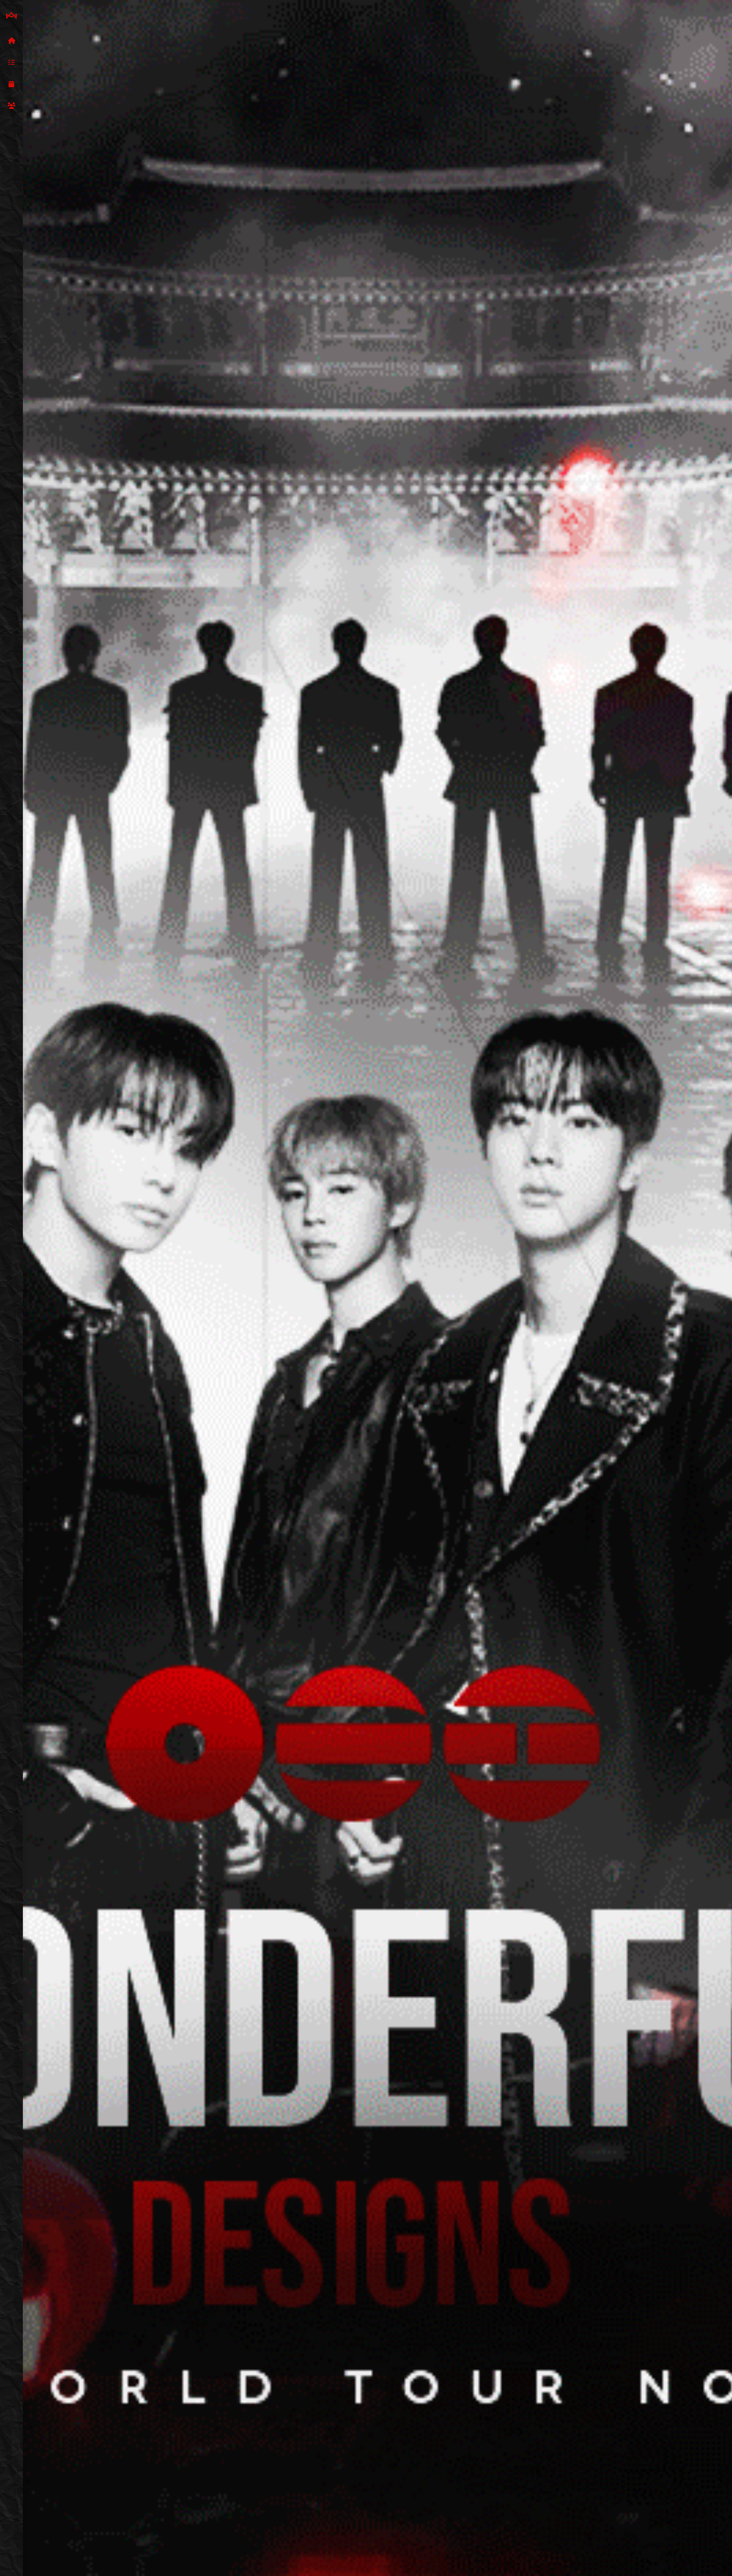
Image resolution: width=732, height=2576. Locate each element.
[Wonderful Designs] (11, 16)
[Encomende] (11, 63)
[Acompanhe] (11, 84)
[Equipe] (11, 106)
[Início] (11, 41)
